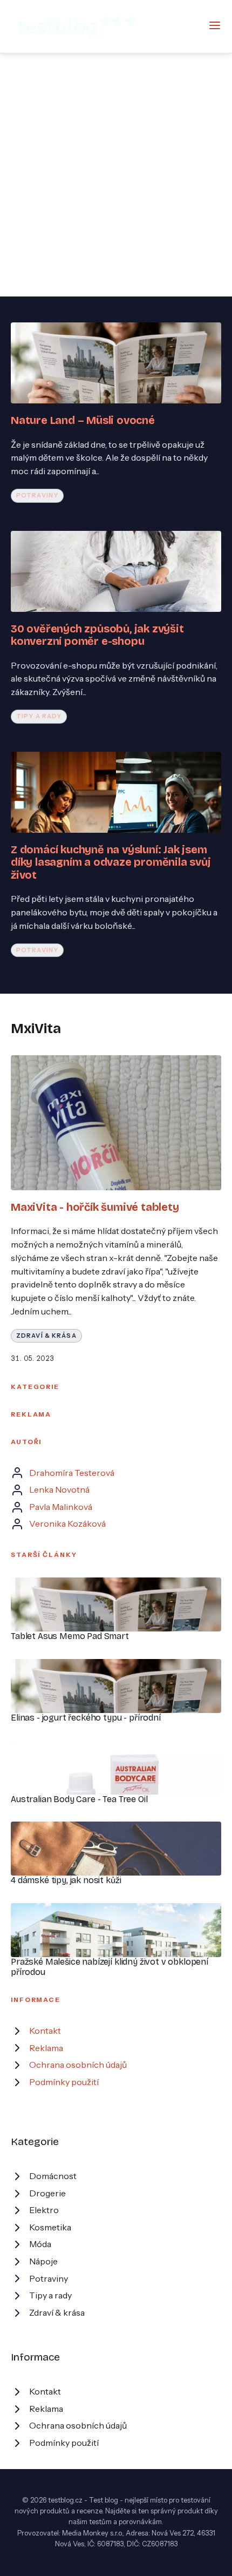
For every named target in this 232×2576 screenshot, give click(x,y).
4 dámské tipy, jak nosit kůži (66, 1880)
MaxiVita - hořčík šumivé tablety (95, 1207)
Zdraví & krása (46, 1336)
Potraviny (37, 495)
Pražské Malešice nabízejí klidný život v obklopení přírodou (110, 1967)
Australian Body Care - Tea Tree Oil (79, 1799)
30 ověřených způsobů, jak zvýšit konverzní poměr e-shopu (97, 635)
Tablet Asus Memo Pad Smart (70, 1636)
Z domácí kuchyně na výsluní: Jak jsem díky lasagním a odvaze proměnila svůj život (111, 862)
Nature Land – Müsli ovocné (83, 420)
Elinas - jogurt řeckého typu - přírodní (86, 1718)
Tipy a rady (39, 716)
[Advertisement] (116, 175)
